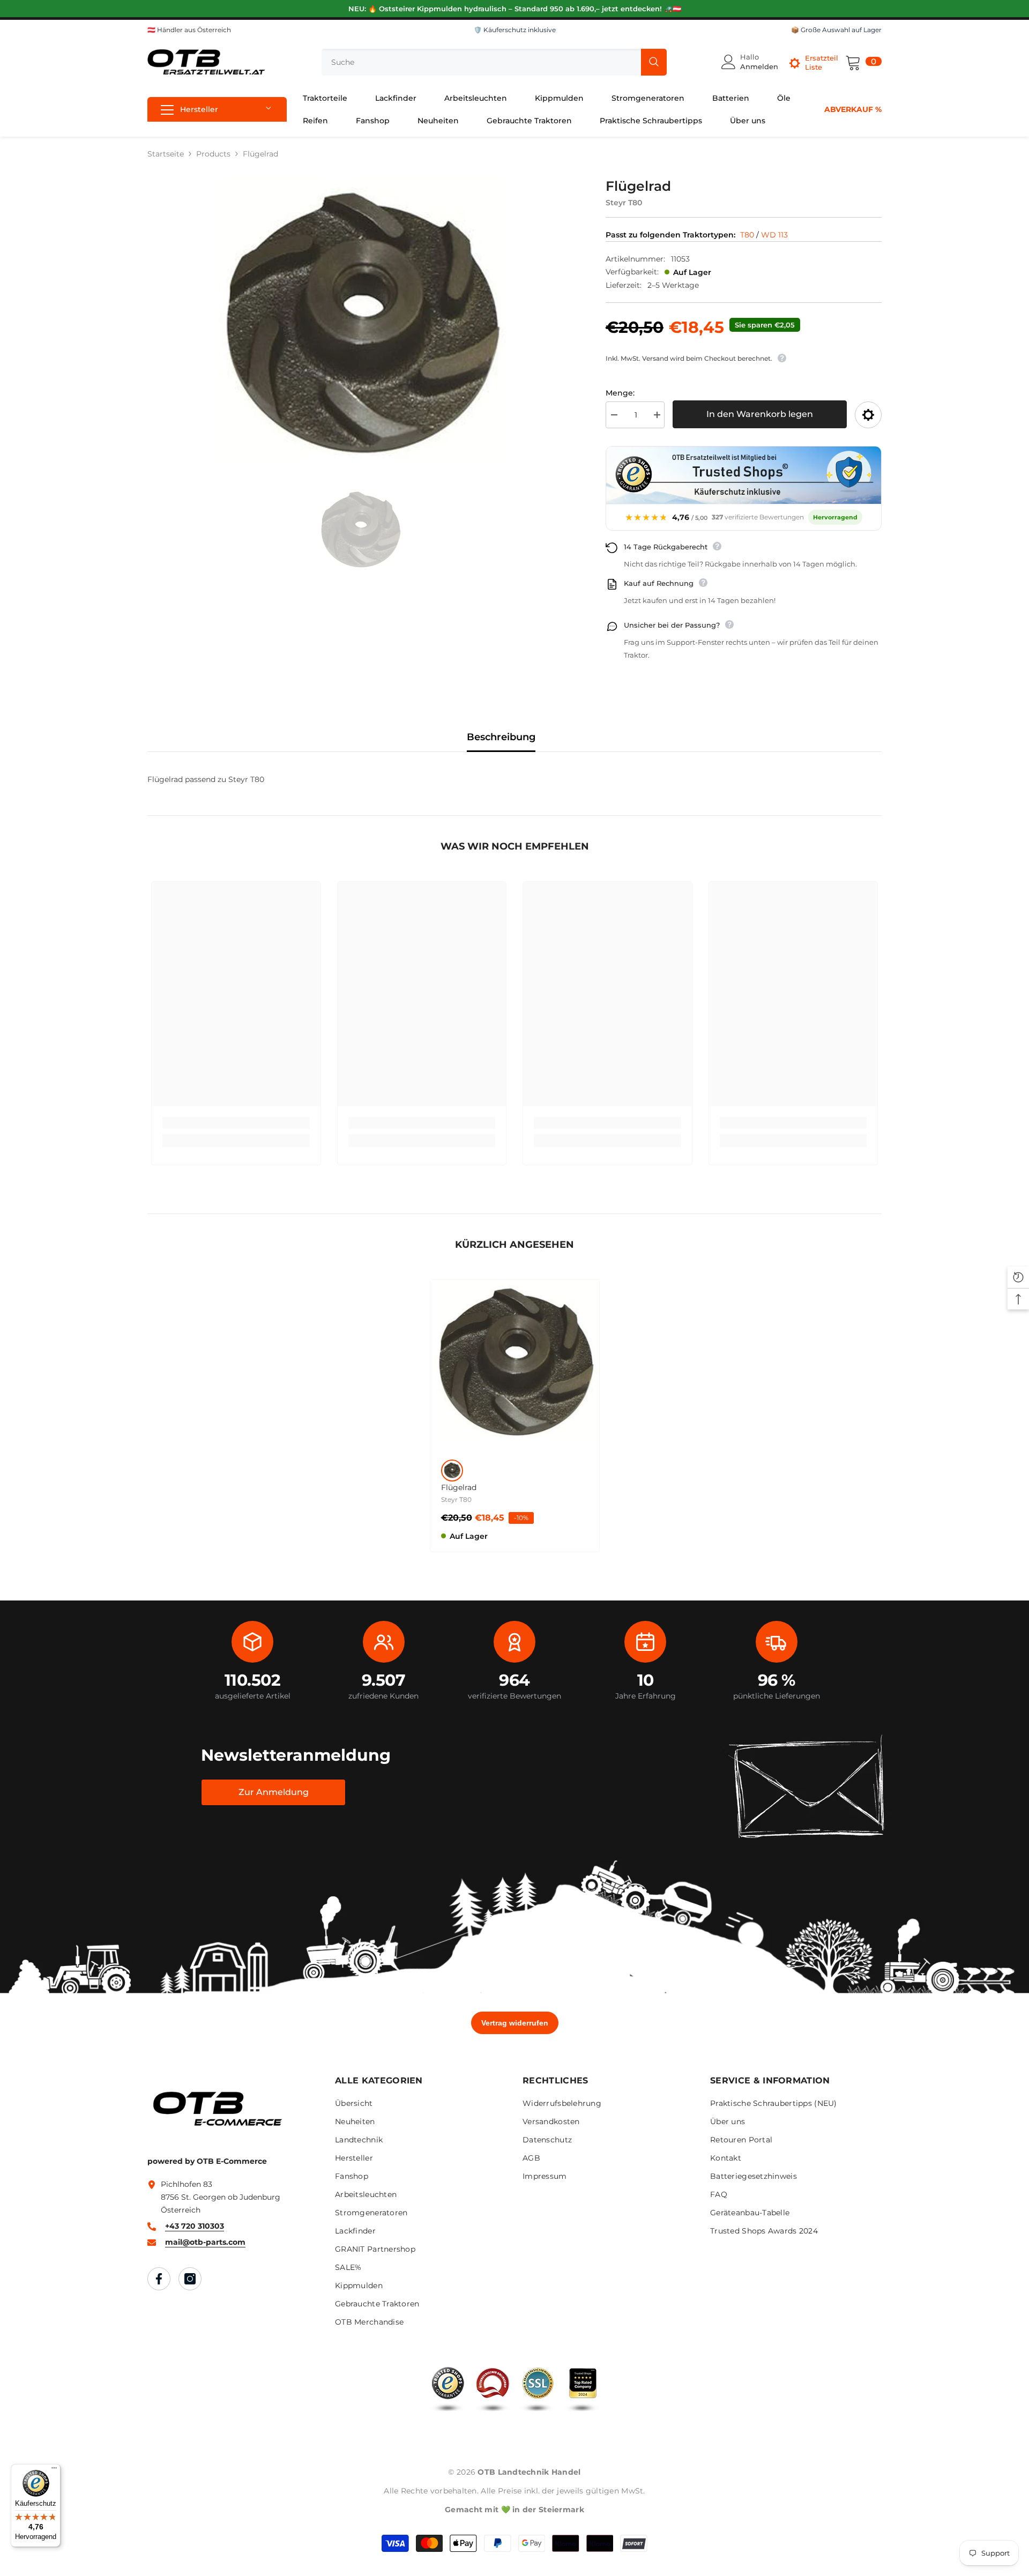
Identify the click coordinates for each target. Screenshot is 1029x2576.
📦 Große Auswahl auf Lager (836, 30)
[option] (360, 327)
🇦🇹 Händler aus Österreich (189, 30)
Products (213, 154)
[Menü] (54, 2470)
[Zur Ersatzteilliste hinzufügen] (868, 415)
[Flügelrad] (515, 1364)
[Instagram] (190, 2279)
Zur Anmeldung (274, 1792)
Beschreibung (501, 737)
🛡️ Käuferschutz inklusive (515, 30)
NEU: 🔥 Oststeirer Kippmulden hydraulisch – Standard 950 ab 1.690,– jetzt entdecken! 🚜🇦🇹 (515, 9)
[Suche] (494, 62)
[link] (236, 1123)
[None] (452, 1471)
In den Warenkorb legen (760, 414)
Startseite (166, 154)
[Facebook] (159, 2279)
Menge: (620, 393)
